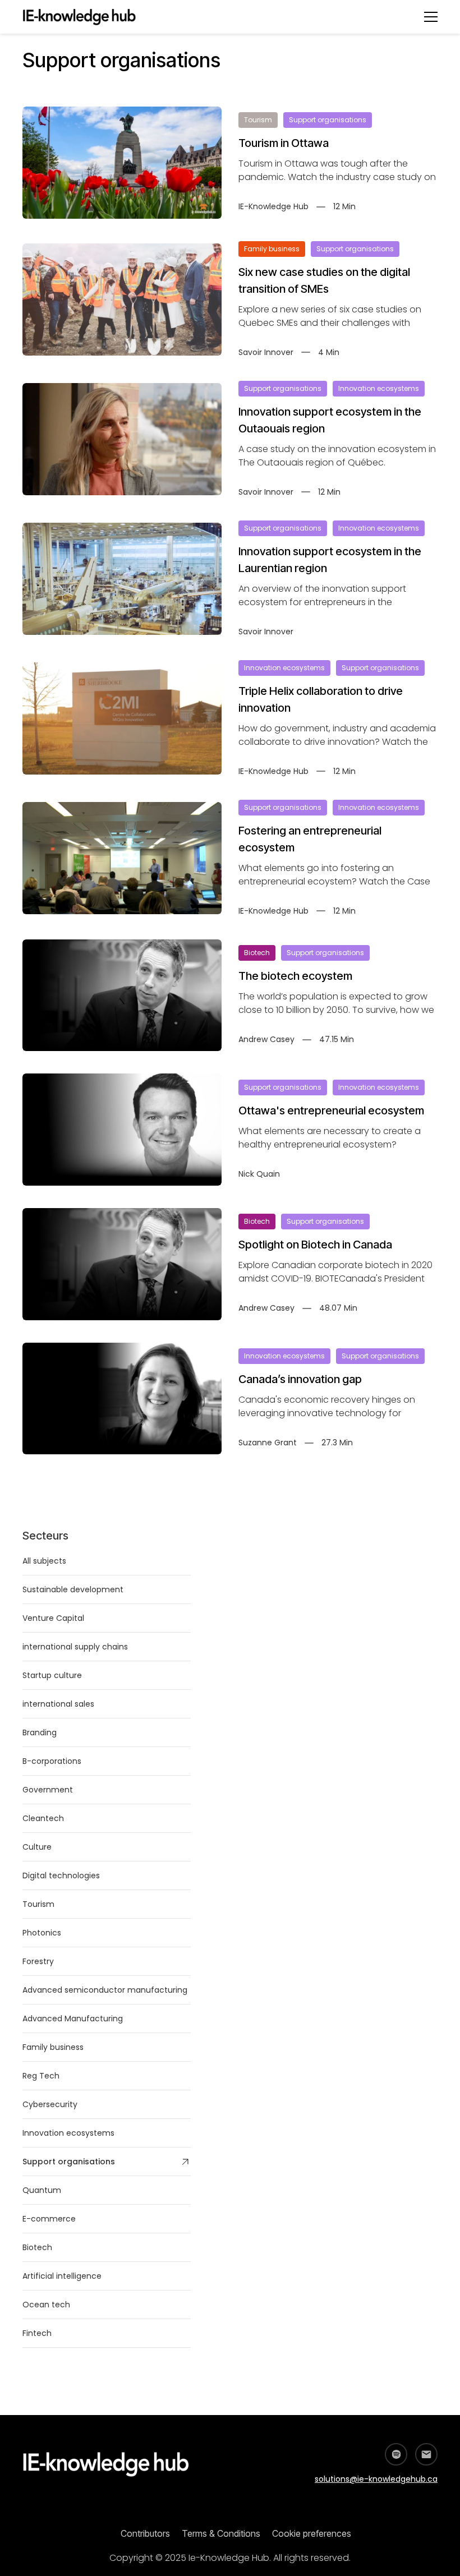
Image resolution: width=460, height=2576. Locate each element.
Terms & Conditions (221, 2533)
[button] (431, 17)
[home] (85, 17)
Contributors (145, 2533)
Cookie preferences (312, 2533)
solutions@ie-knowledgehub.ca (376, 2479)
